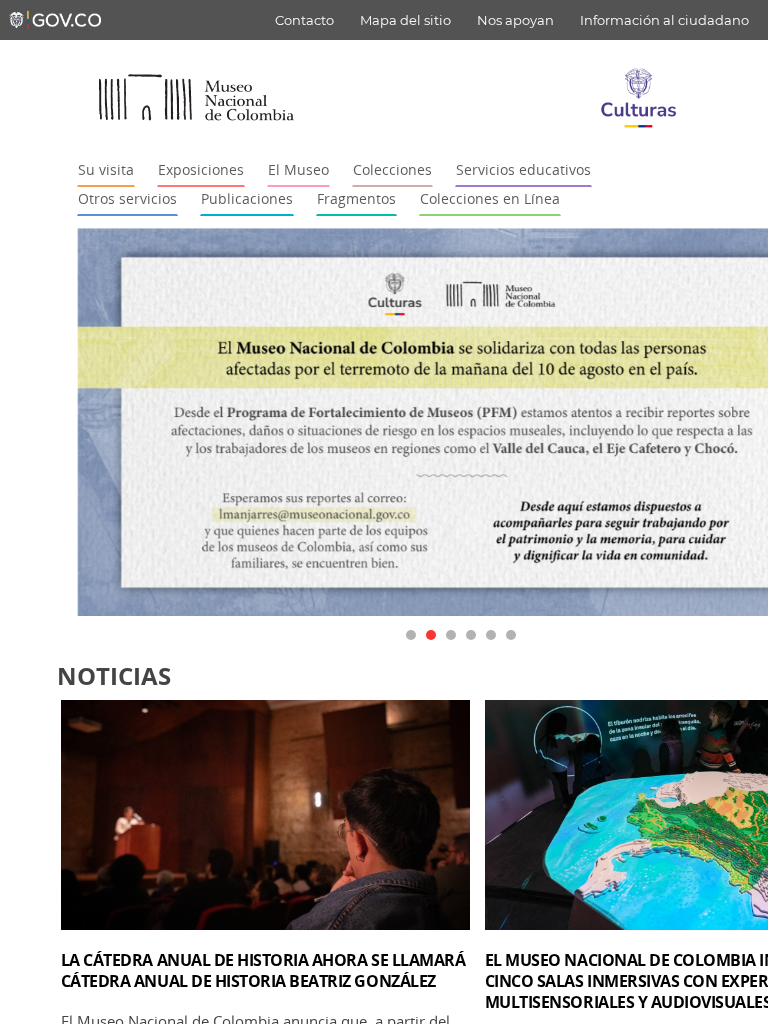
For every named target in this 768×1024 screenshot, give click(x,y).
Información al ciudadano (664, 20)
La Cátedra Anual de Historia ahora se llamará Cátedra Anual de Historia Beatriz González (263, 970)
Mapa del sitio (405, 20)
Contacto (304, 20)
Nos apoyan (515, 20)
